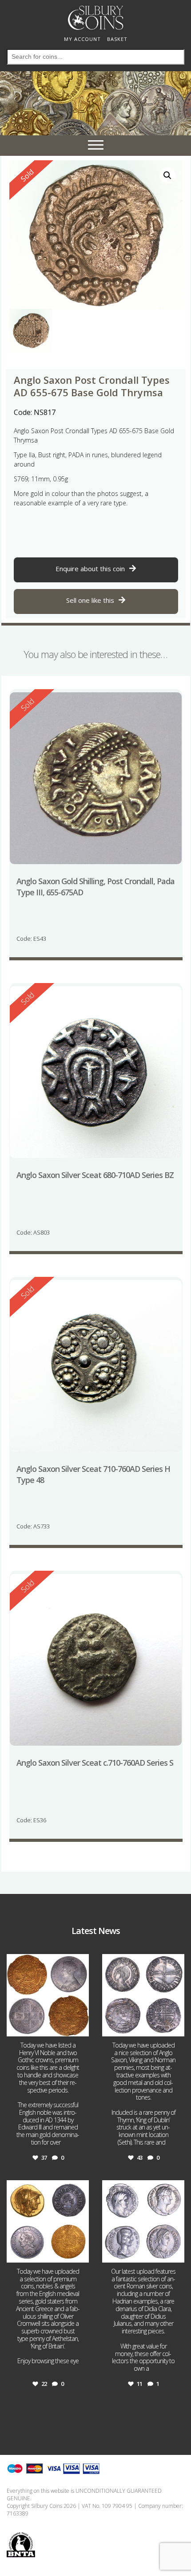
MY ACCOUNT (82, 39)
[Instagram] (81, 2028)
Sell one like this (90, 600)
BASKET (117, 39)
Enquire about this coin (90, 569)
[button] (167, 175)
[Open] (48, 1995)
